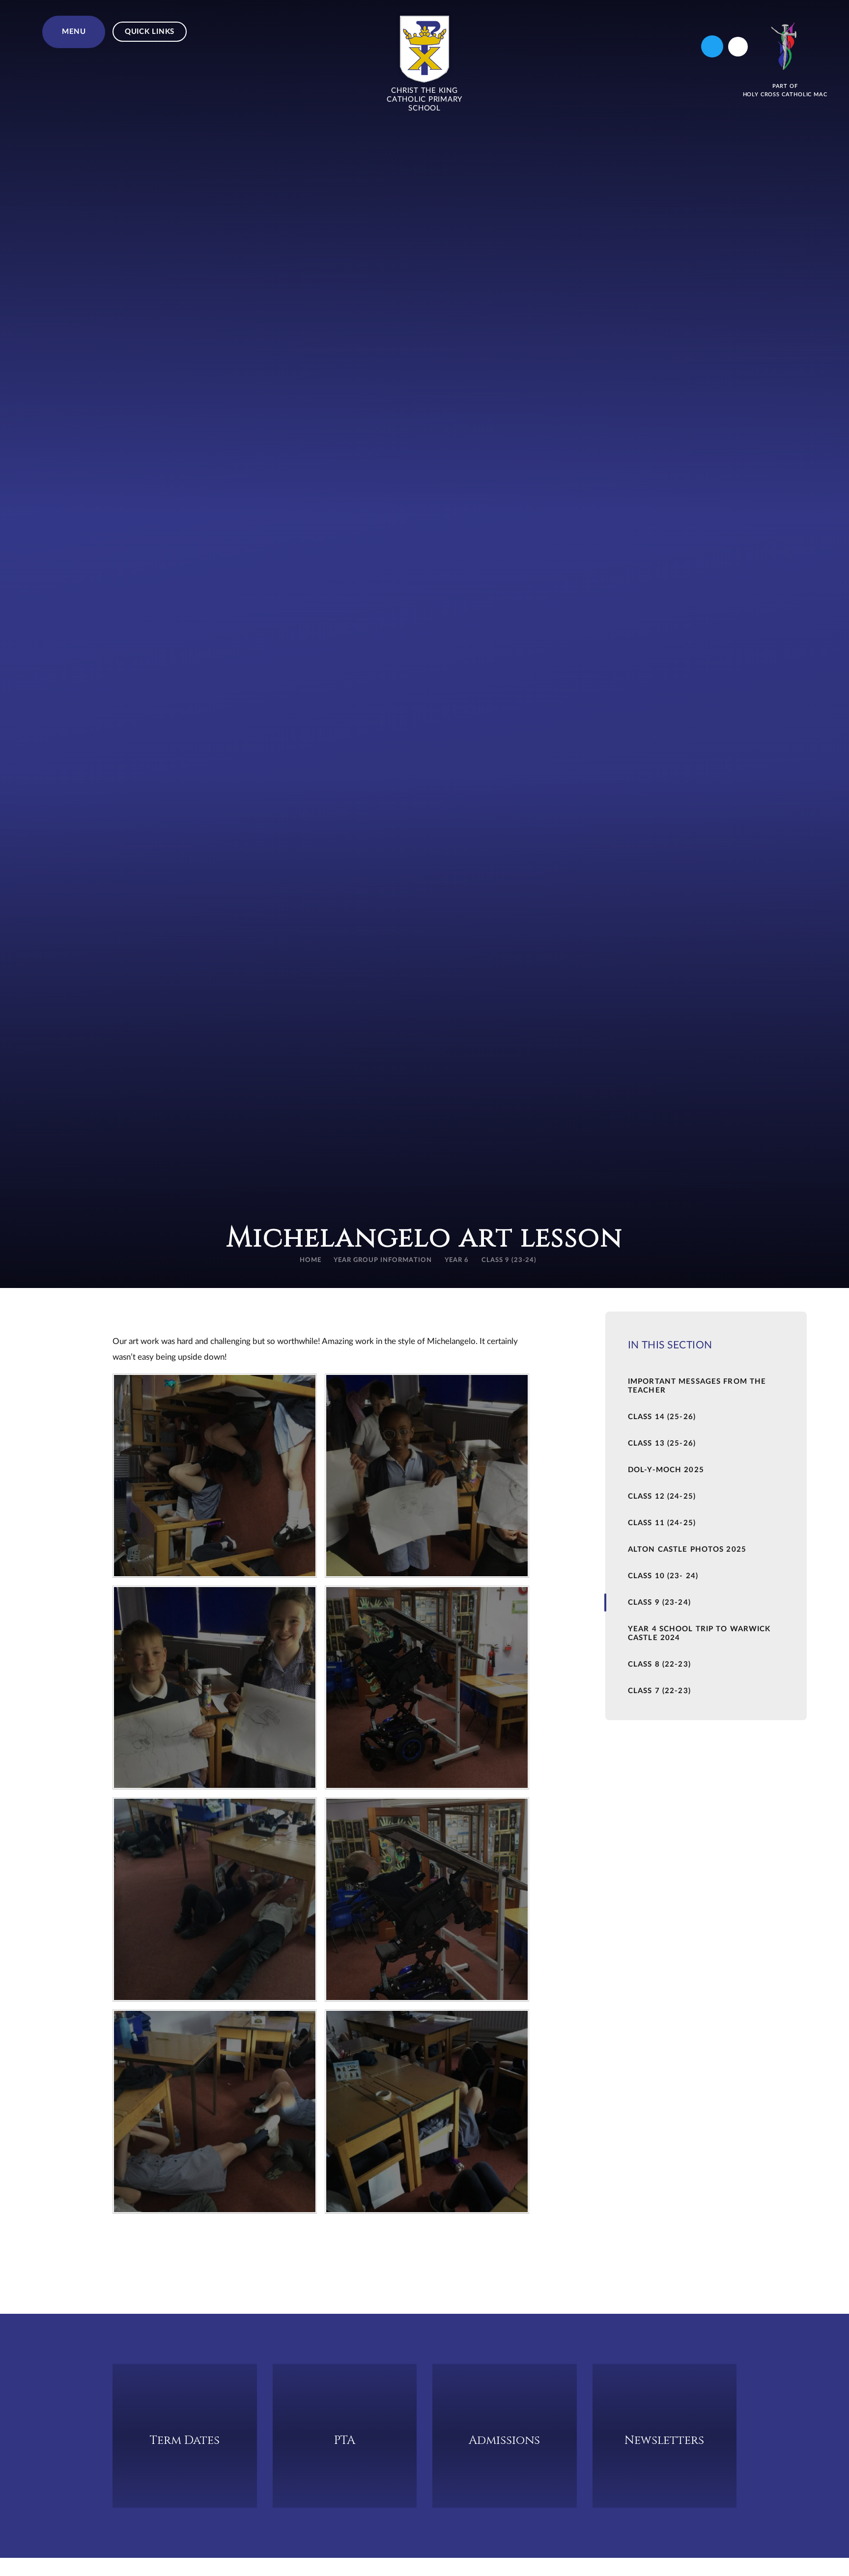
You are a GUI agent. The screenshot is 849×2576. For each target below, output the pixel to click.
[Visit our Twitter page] (712, 46)
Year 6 (457, 1260)
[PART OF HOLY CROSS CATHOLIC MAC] (785, 46)
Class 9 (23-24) (509, 1260)
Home (311, 1260)
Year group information (382, 1260)
